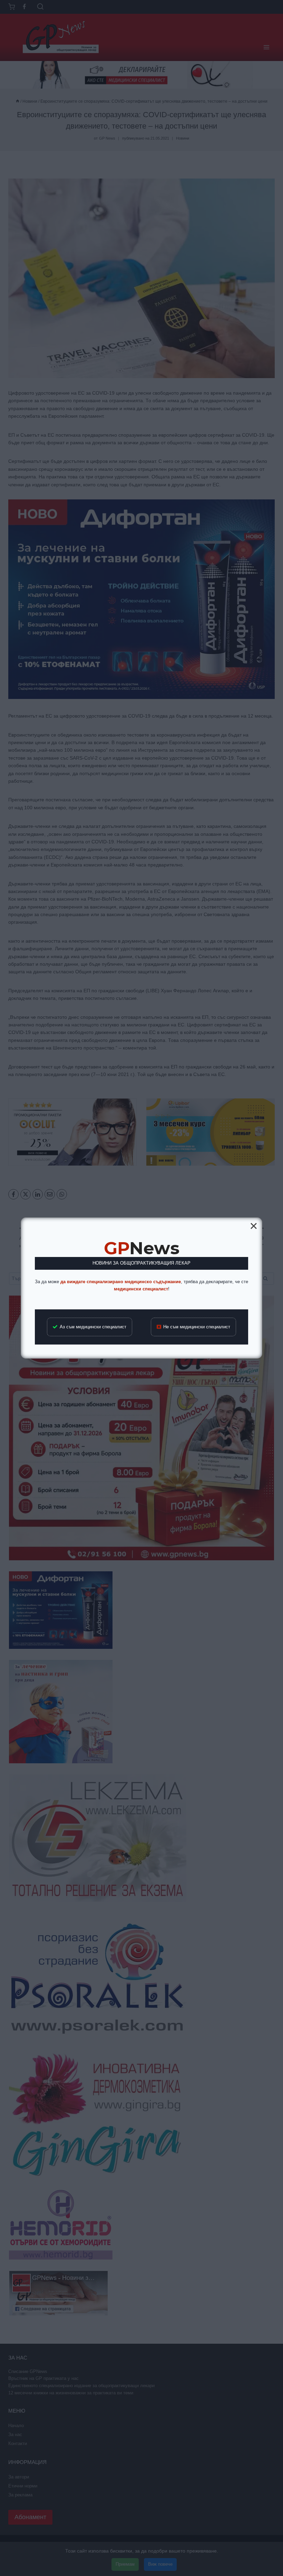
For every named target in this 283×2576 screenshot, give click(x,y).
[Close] (254, 1226)
